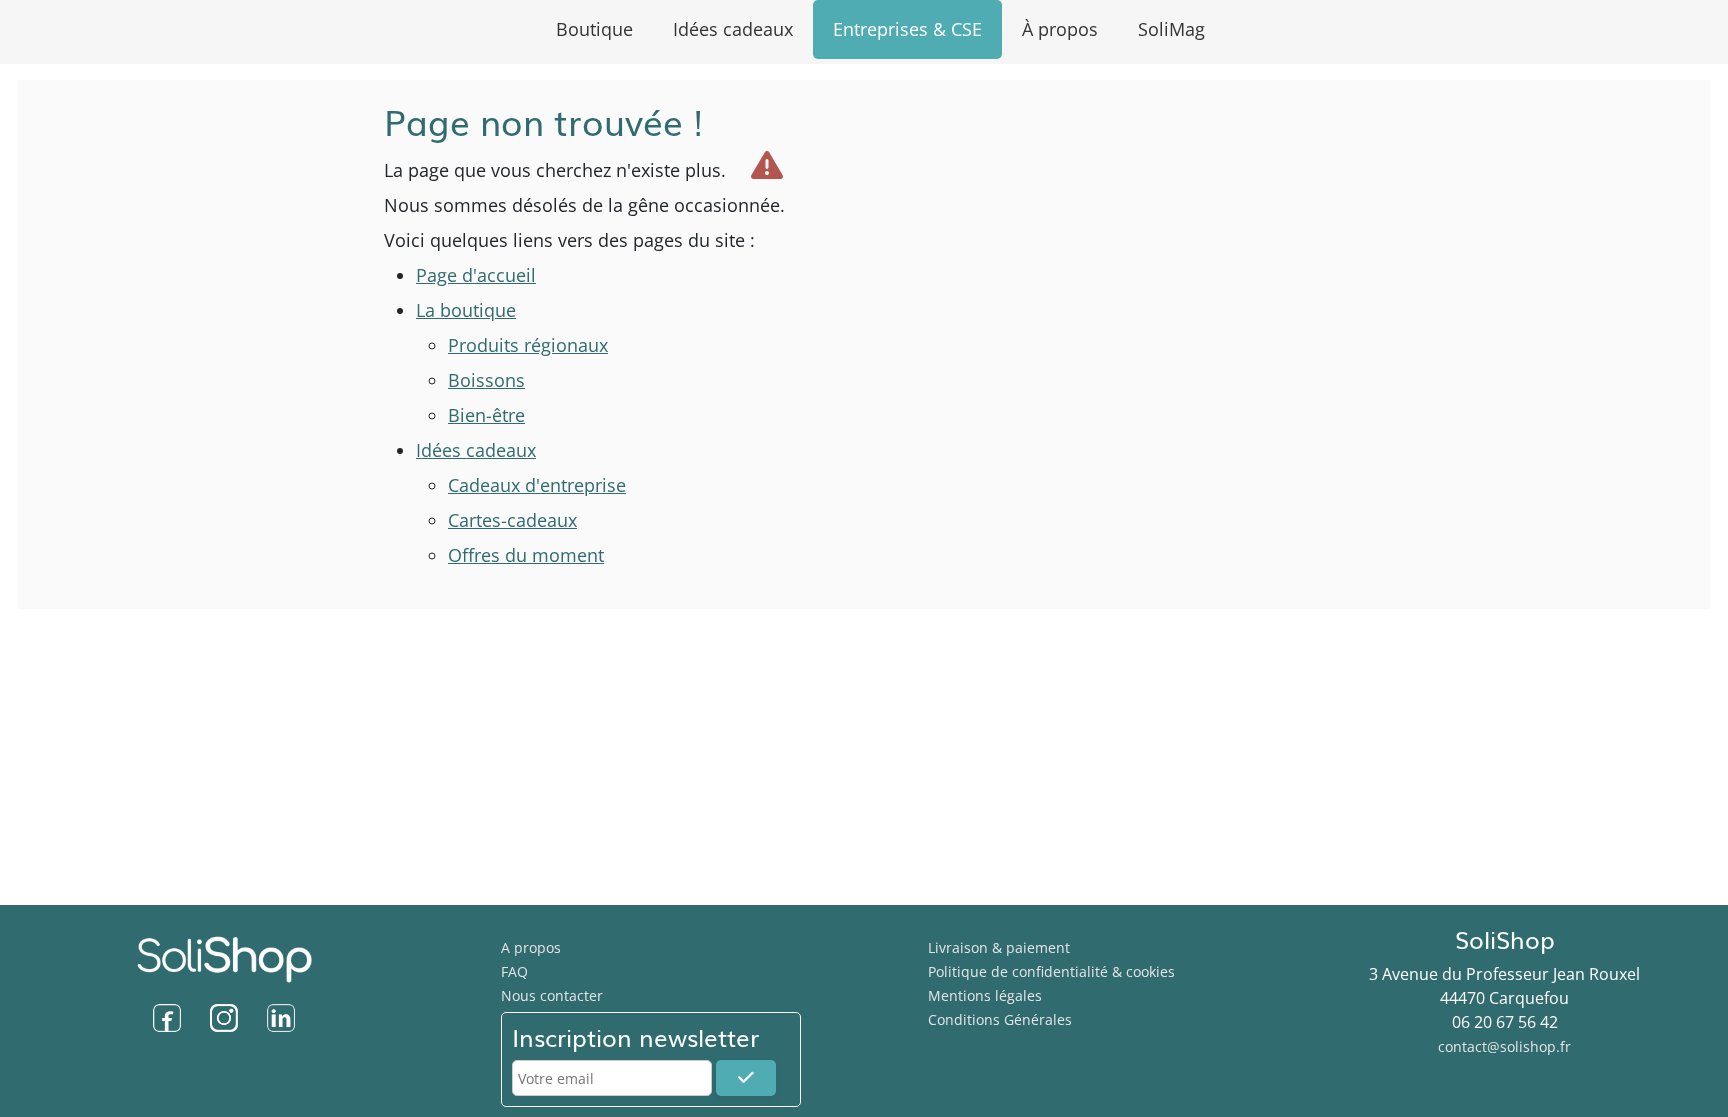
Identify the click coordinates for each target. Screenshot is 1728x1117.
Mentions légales (985, 995)
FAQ (514, 971)
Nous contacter (552, 995)
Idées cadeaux (476, 450)
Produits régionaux (528, 345)
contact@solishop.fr (1504, 1046)
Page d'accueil (476, 275)
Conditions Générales (1000, 1019)
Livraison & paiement (999, 947)
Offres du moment (526, 555)
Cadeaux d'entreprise (537, 485)
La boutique (466, 310)
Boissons (486, 380)
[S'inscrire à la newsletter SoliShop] (746, 1078)
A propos (531, 947)
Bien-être (486, 415)
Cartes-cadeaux (512, 520)
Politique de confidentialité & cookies (1051, 971)
